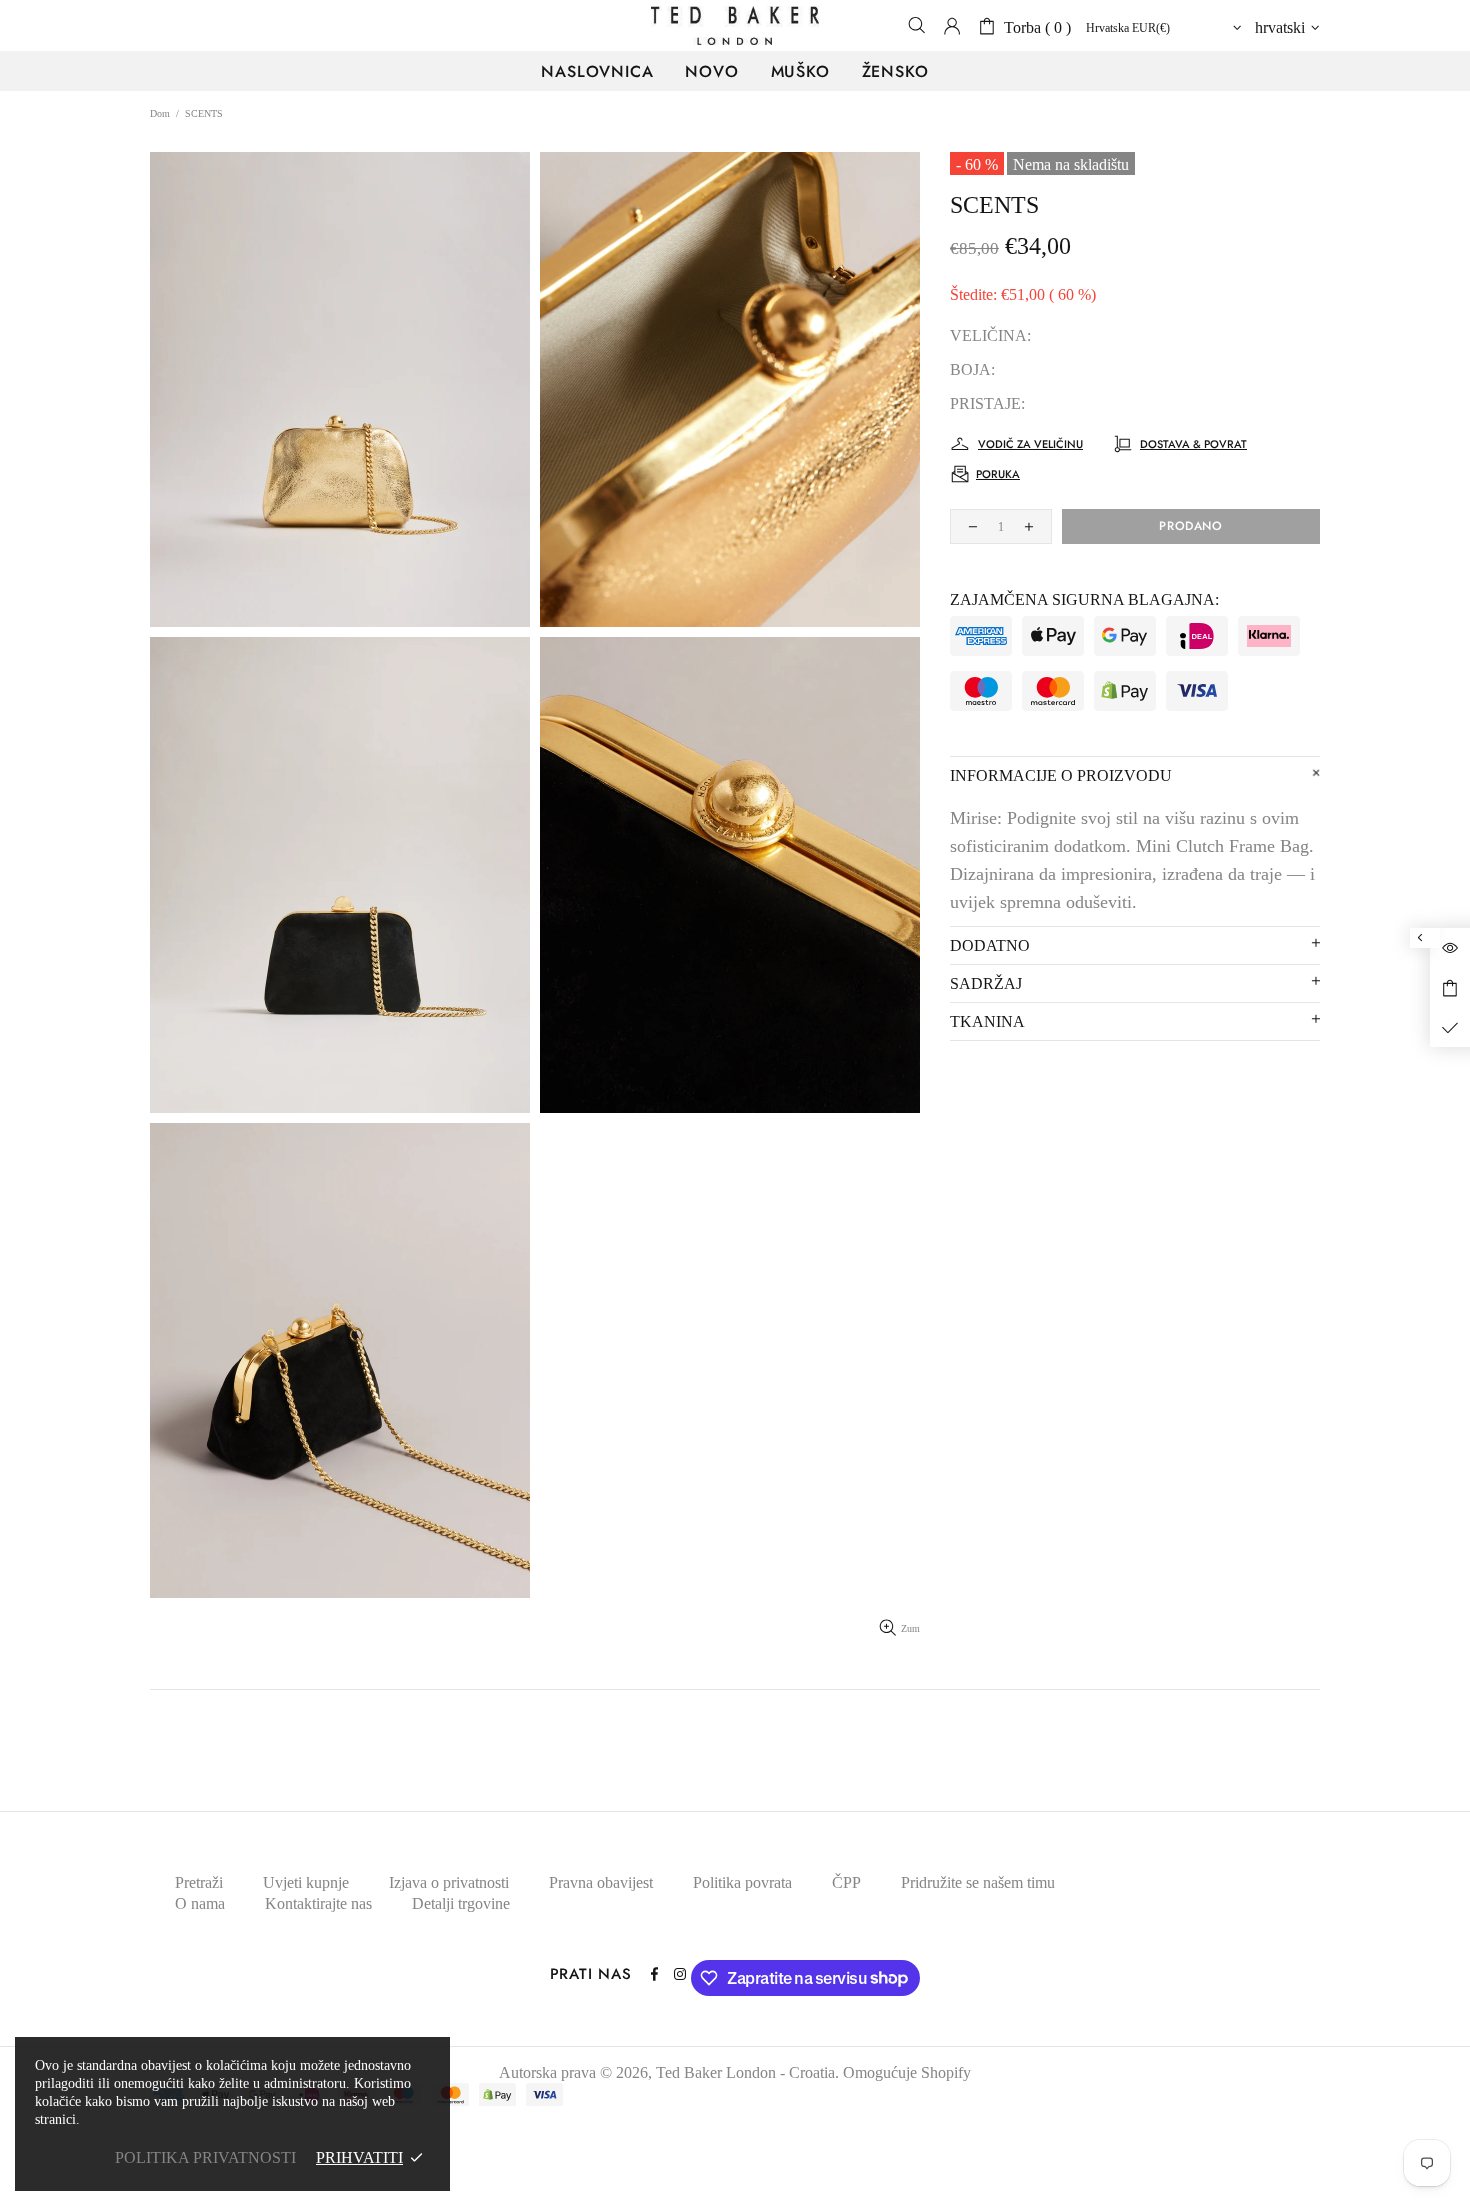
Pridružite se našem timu (978, 1882)
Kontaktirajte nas (318, 1903)
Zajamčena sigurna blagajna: (1084, 599)
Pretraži (199, 1882)
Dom (160, 113)
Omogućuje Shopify (907, 2072)
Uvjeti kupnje (306, 1882)
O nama (200, 1903)
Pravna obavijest (601, 1882)
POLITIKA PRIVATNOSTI (205, 2157)
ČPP (846, 1882)
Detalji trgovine (461, 1903)
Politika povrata (742, 1882)
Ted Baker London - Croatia (735, 25)
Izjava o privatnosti (449, 1882)
